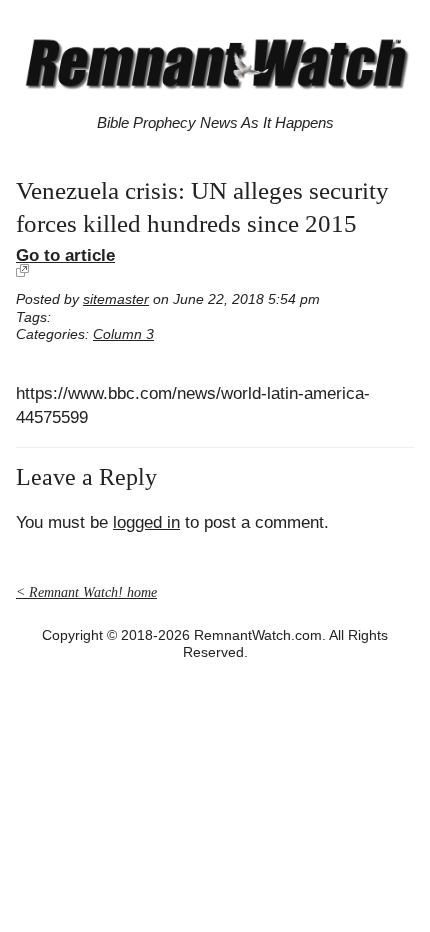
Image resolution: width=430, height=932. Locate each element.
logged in (146, 522)
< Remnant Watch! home (86, 592)
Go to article (65, 255)
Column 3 (123, 334)
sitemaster (116, 299)
